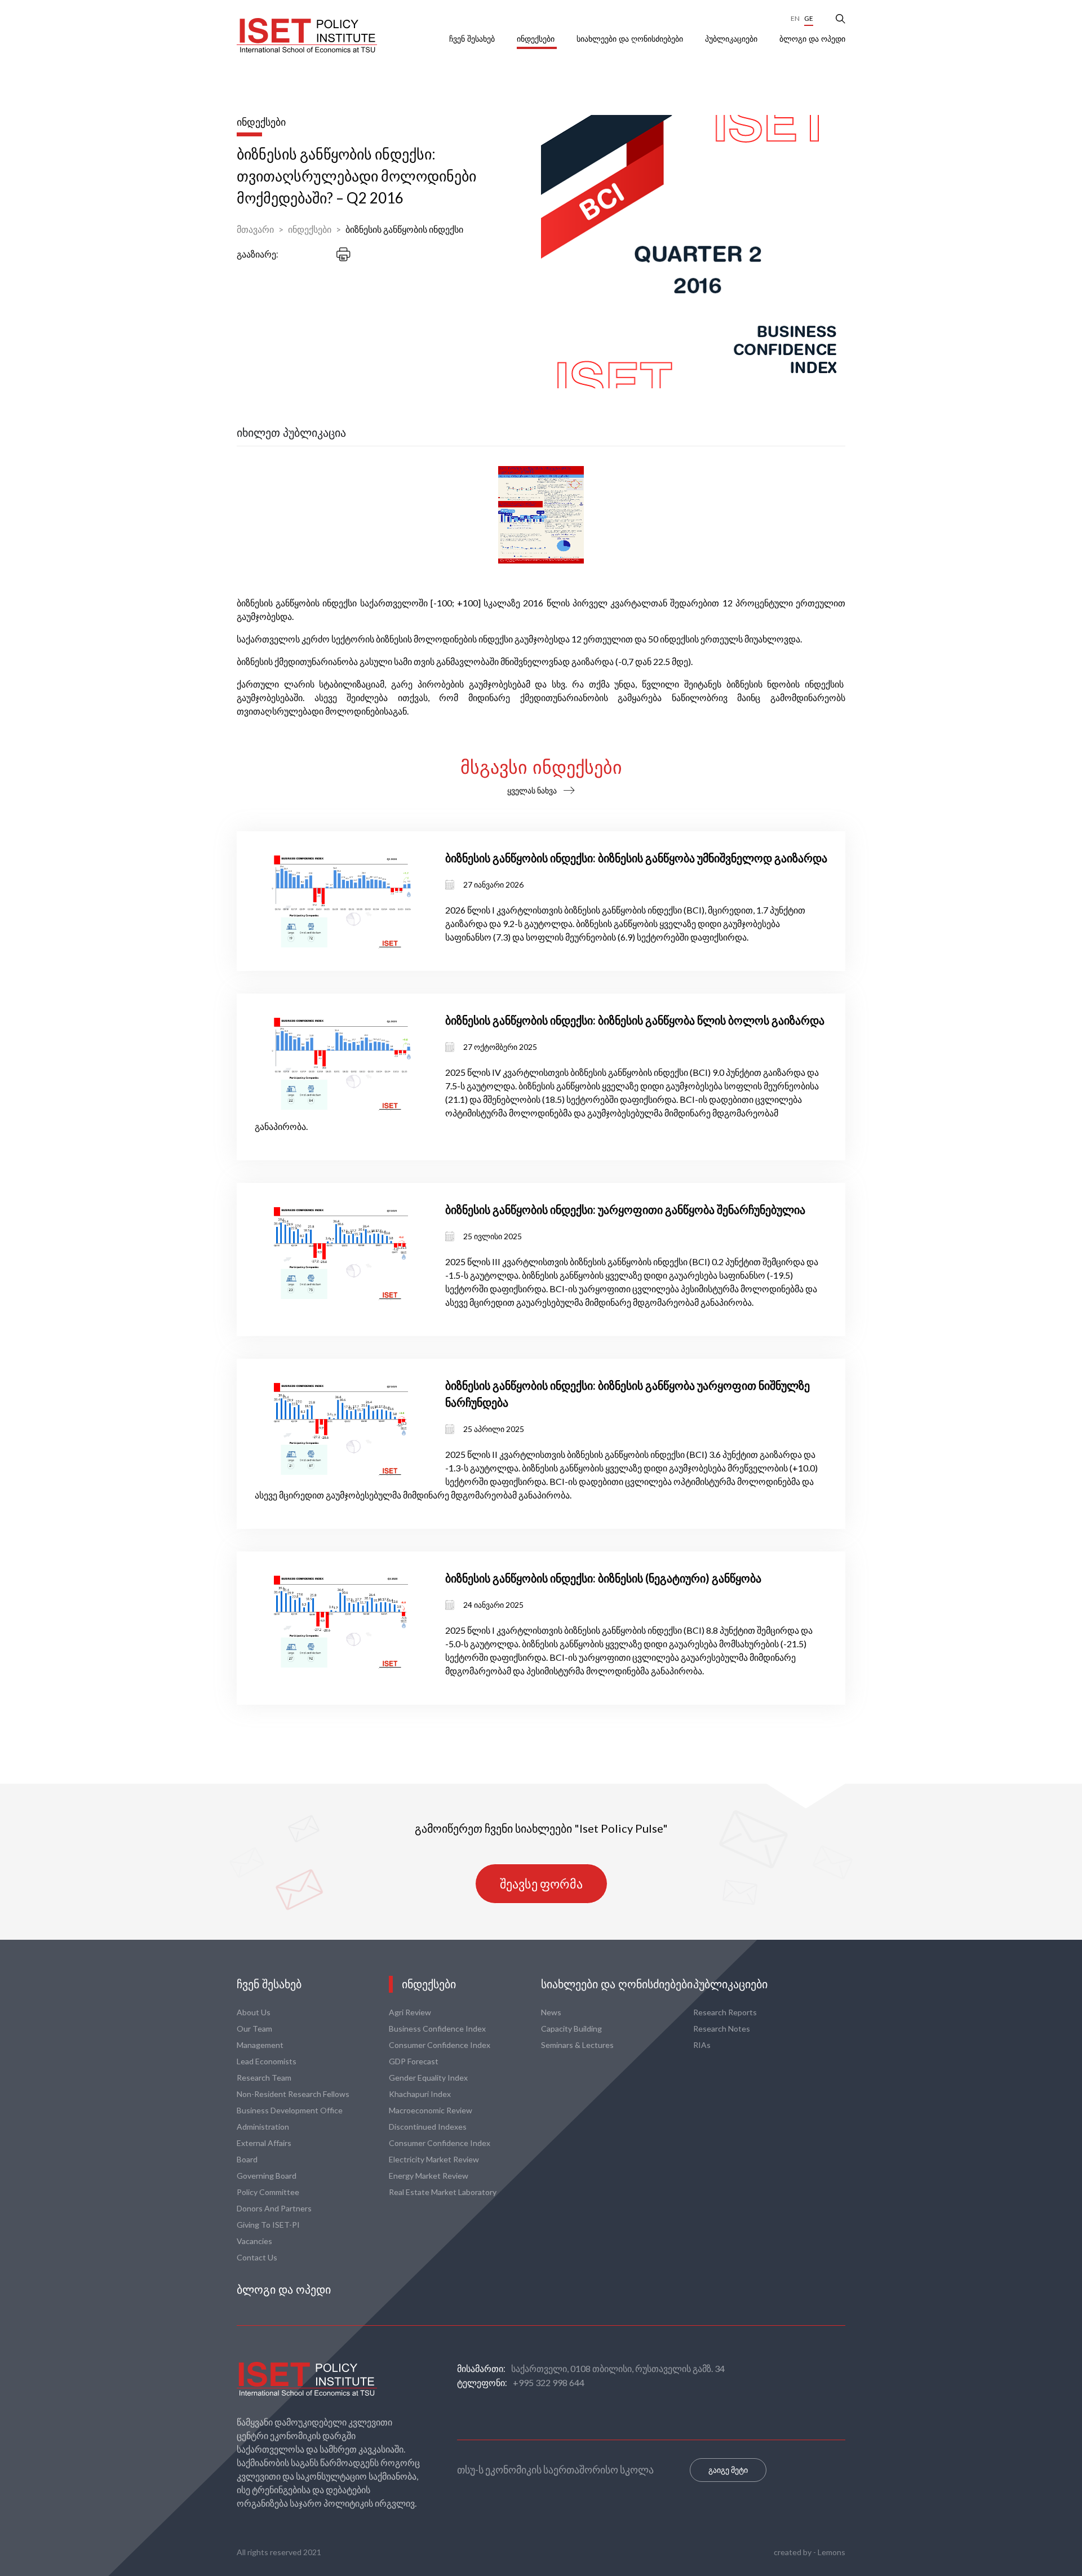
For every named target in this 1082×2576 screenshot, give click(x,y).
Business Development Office (290, 2110)
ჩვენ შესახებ (473, 39)
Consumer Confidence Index (440, 2045)
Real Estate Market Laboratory (443, 2192)
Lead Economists (267, 2061)
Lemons (832, 2552)
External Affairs (264, 2143)
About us (254, 2012)
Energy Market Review (429, 2176)
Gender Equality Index (428, 2078)
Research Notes (722, 2029)
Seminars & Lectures (577, 2045)
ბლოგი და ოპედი (812, 39)
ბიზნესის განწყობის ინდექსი (404, 229)
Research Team (264, 2078)
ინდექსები (537, 39)
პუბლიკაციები (732, 39)
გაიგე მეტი (728, 2470)
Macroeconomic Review (431, 2110)
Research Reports (725, 2012)
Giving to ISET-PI (268, 2225)
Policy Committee (268, 2192)
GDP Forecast (414, 2061)
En (795, 18)
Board (247, 2159)
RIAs (702, 2045)
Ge (809, 18)
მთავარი (255, 229)
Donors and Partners (274, 2208)
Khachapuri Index (420, 2094)
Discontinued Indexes (428, 2127)
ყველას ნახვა (532, 790)
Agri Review (410, 2012)
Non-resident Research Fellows (293, 2094)
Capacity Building (571, 2029)
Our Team (254, 2029)
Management (260, 2045)
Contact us (257, 2257)
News (551, 2012)
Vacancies (254, 2241)
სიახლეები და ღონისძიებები (631, 39)
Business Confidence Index (437, 2029)
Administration (263, 2127)
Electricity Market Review (434, 2159)
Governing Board (267, 2176)
